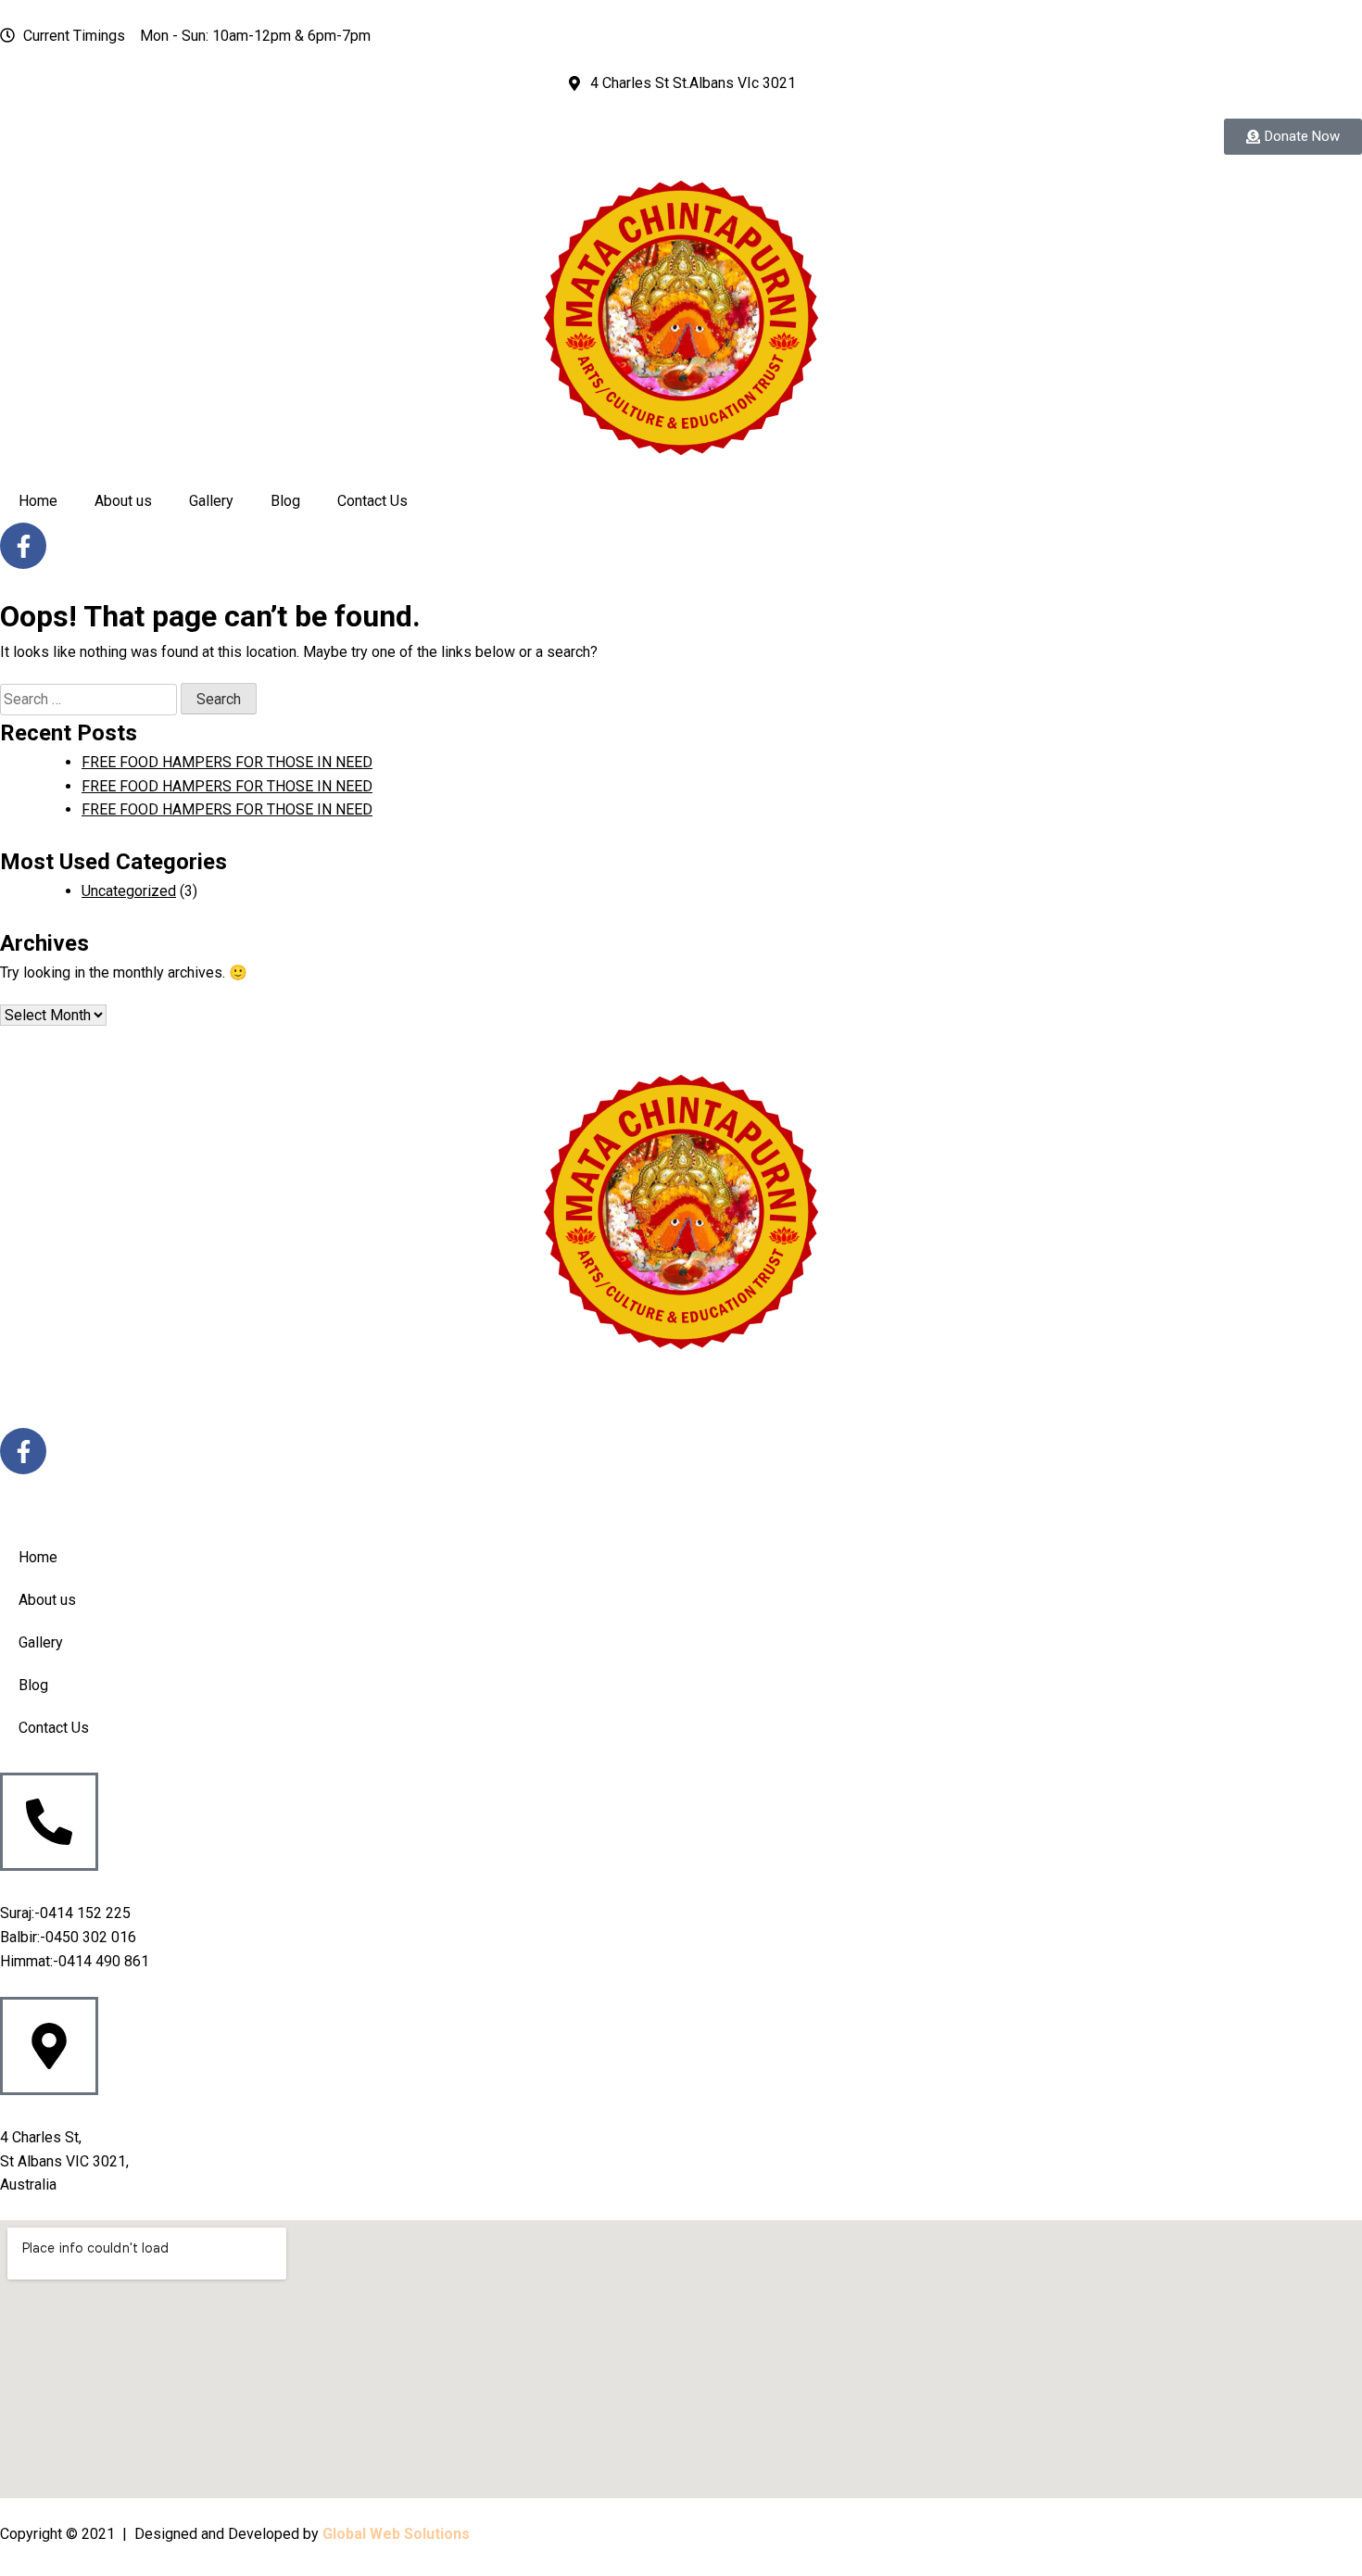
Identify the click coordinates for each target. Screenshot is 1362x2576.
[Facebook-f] (23, 546)
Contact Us (372, 501)
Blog (285, 501)
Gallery (211, 501)
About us (123, 501)
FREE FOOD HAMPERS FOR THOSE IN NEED (227, 762)
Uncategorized (129, 891)
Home (38, 501)
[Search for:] (90, 699)
